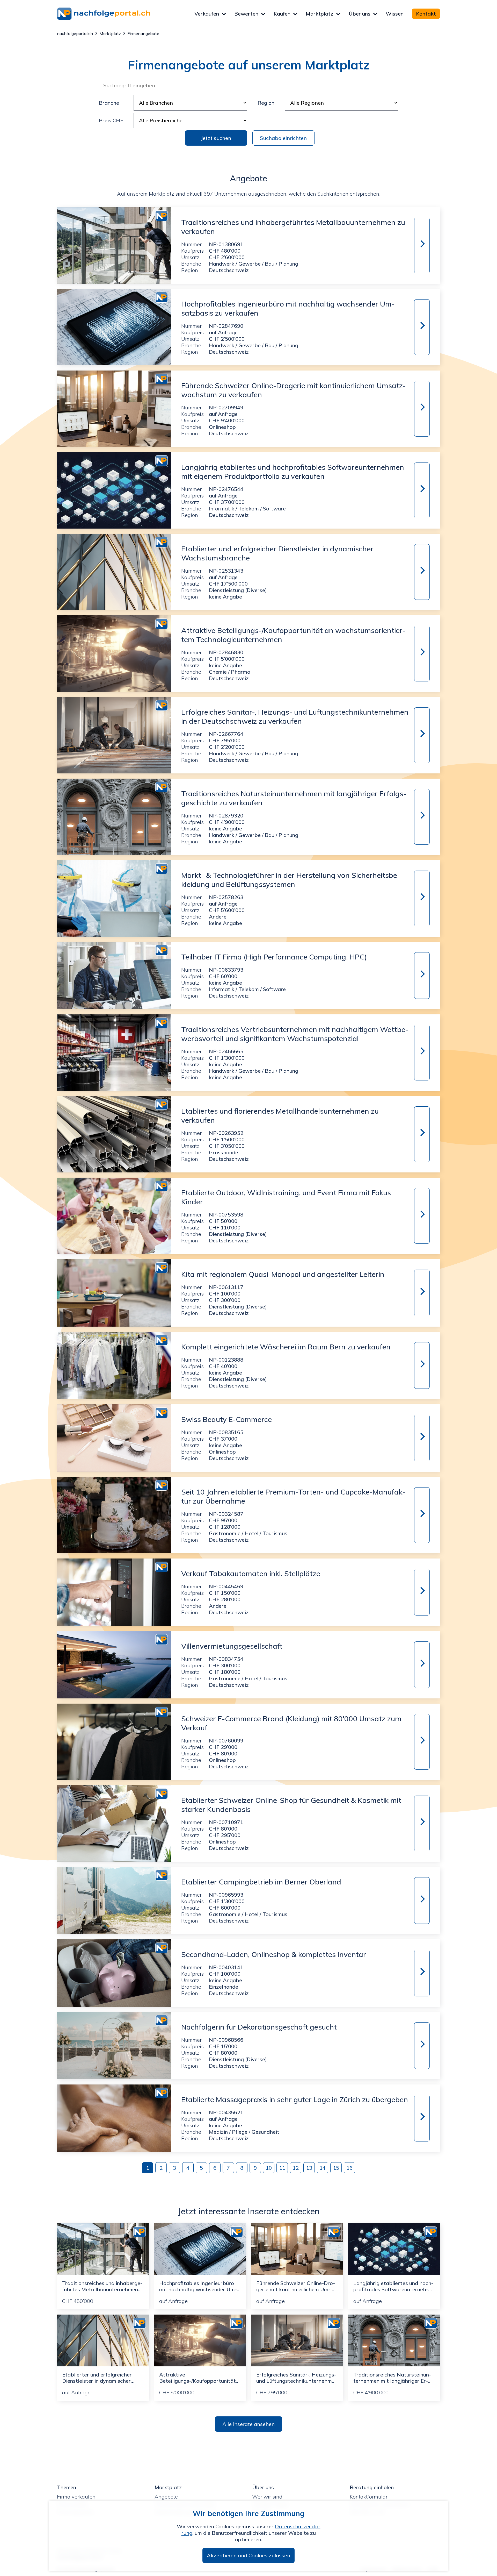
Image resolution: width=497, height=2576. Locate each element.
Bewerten (246, 14)
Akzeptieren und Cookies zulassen (248, 2555)
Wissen (395, 14)
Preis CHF (111, 120)
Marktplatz (320, 14)
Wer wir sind (267, 2497)
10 (269, 2168)
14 (323, 2168)
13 (309, 2168)
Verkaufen (207, 14)
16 (349, 2168)
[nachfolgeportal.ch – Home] (126, 14)
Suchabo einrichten (283, 138)
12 (296, 2168)
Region (266, 103)
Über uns (360, 14)
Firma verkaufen (76, 2497)
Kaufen (282, 14)
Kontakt (426, 14)
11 (282, 2168)
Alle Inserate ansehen (248, 2424)
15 (336, 2168)
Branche (109, 103)
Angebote (166, 2497)
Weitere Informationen (421, 244)
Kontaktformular (369, 2497)
